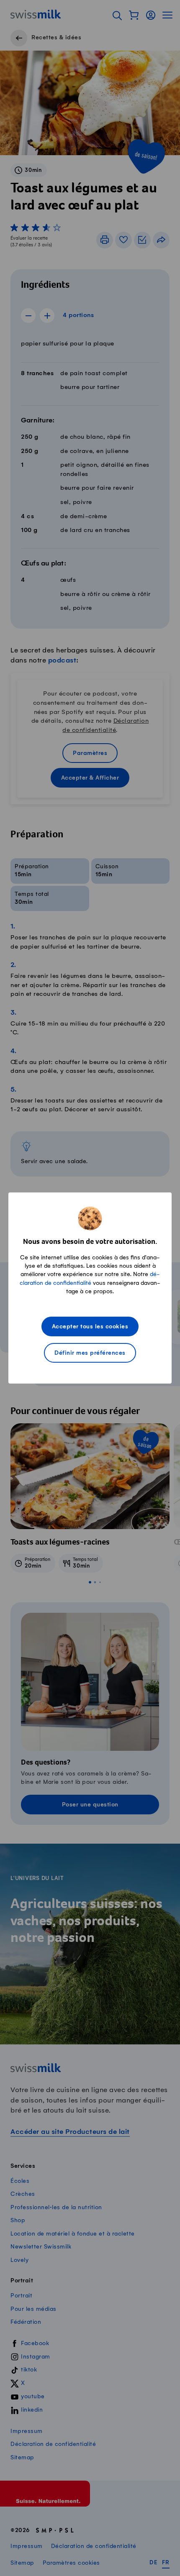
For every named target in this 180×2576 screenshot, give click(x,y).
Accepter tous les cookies (90, 1327)
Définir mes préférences (90, 1353)
